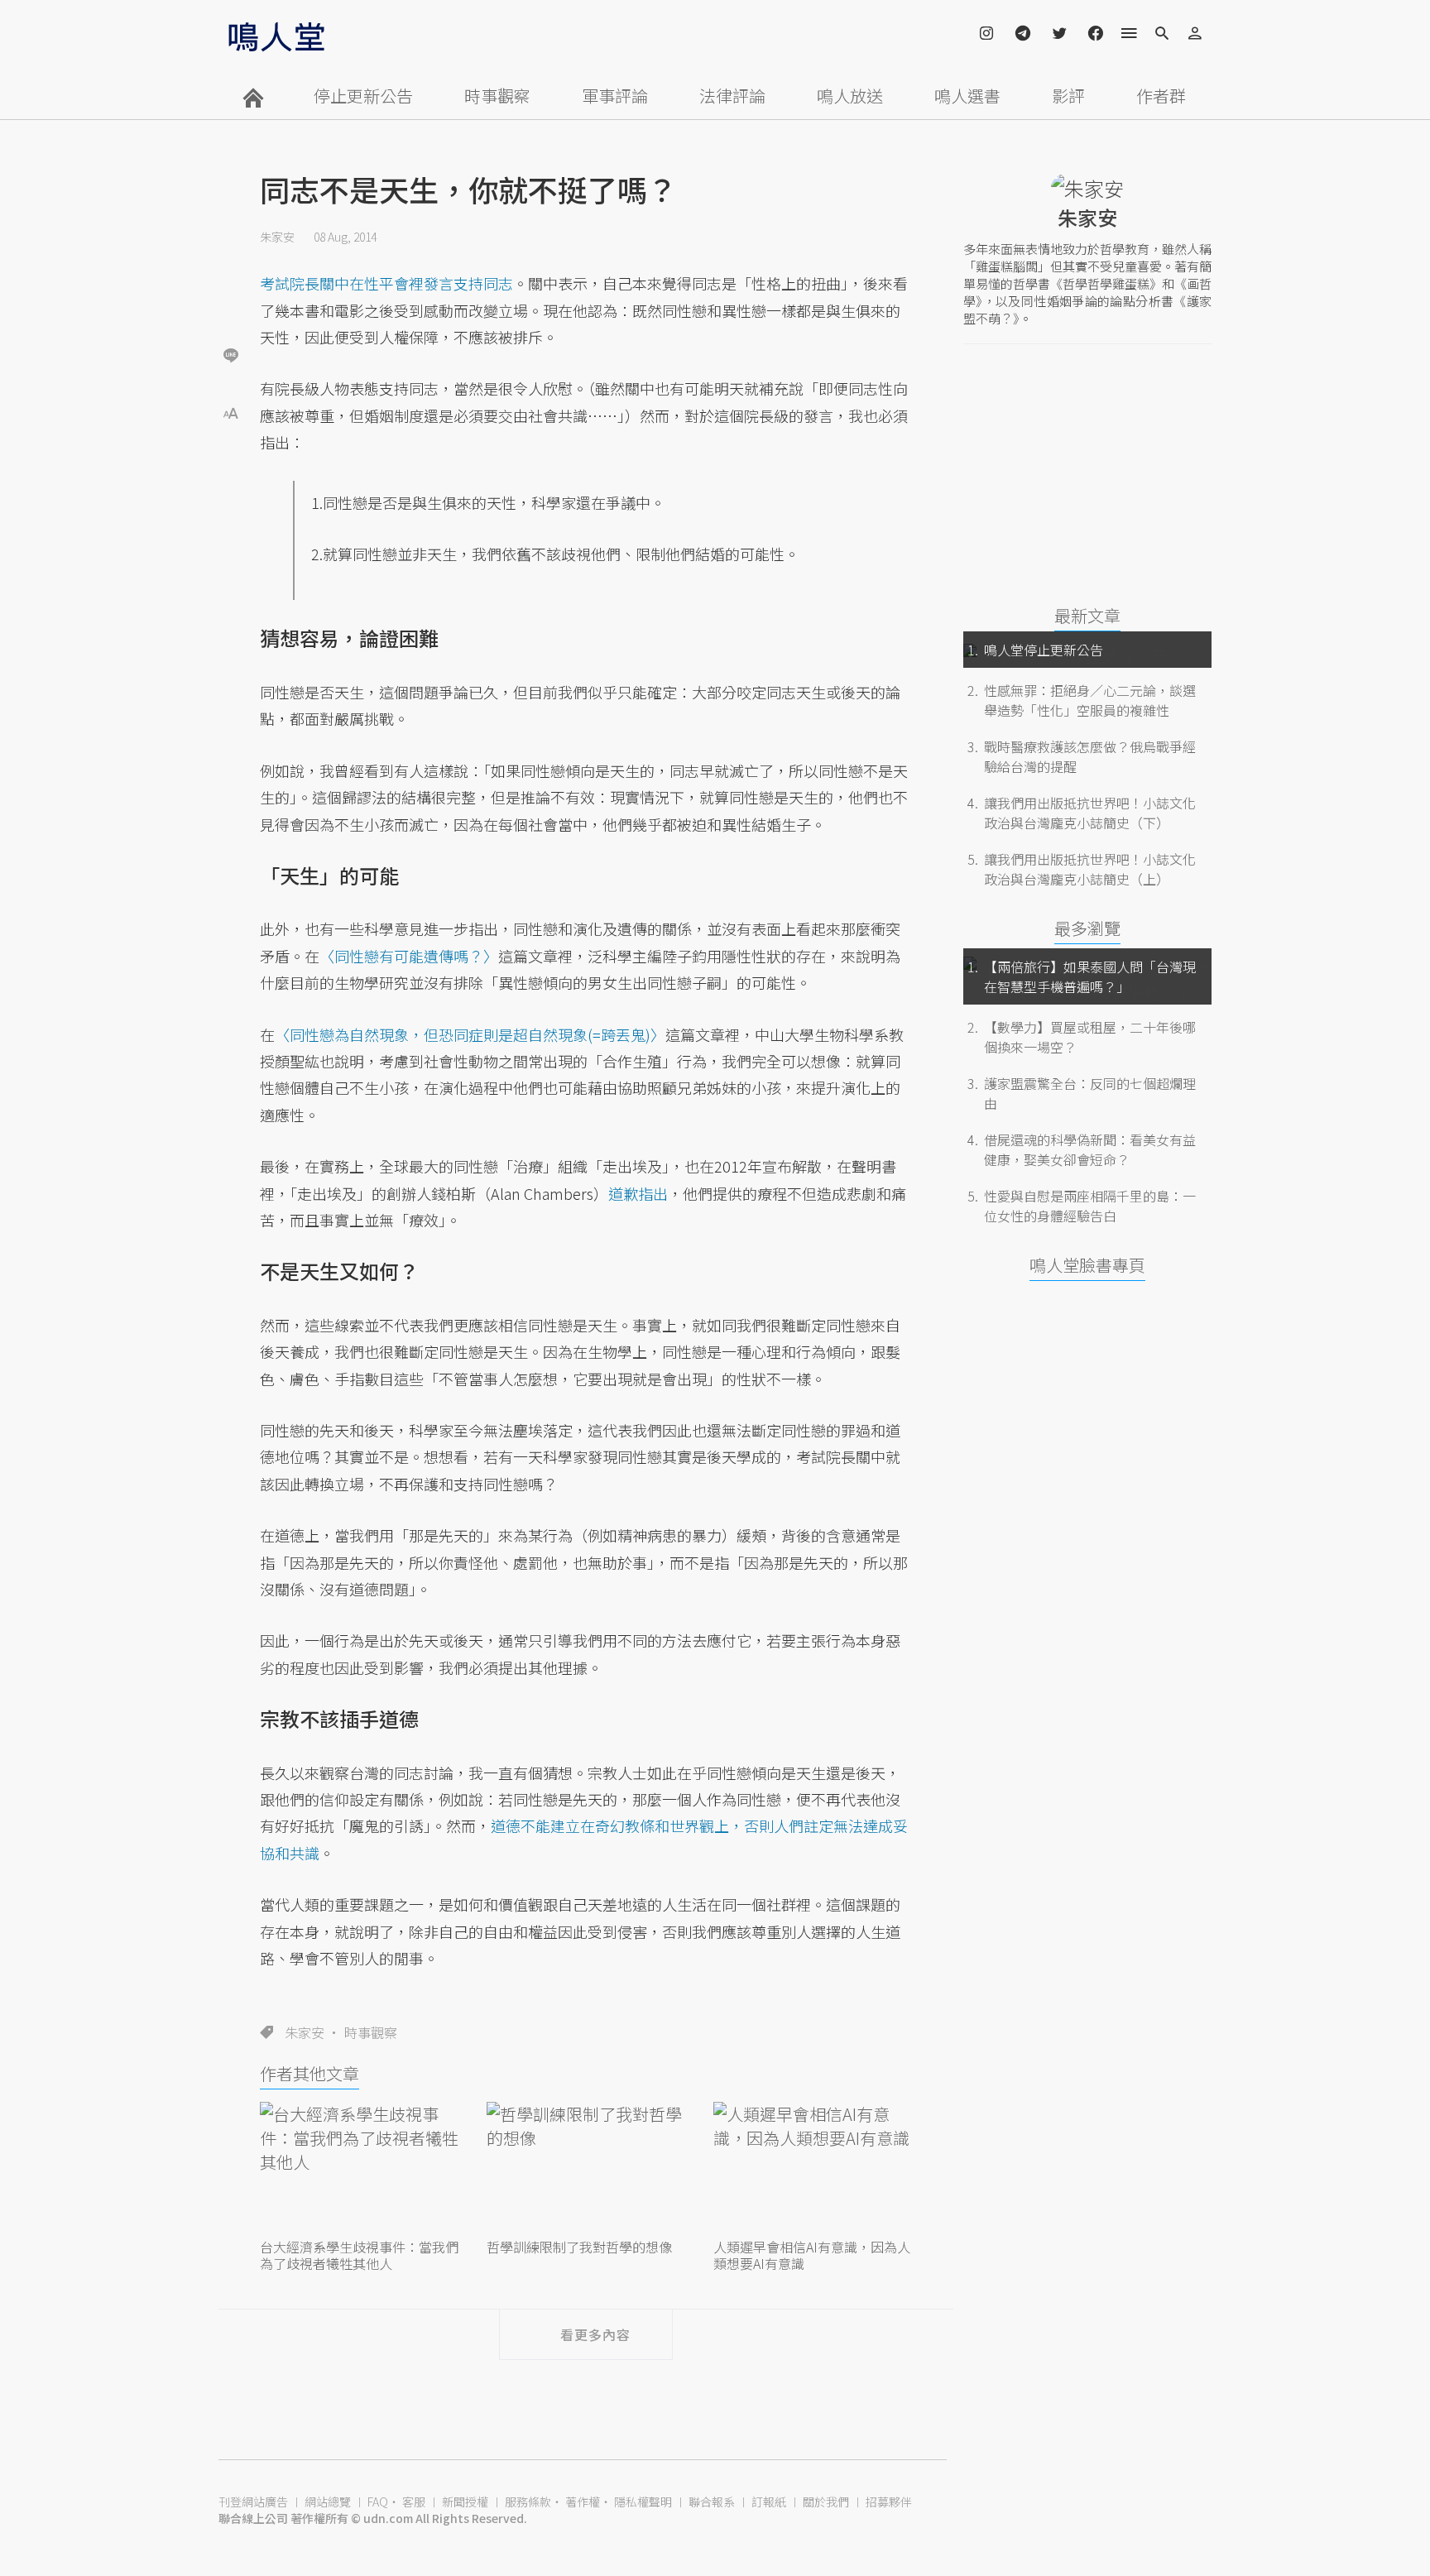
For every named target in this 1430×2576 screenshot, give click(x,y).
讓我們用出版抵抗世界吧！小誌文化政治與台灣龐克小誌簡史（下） (1090, 813)
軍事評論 (615, 96)
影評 (1068, 96)
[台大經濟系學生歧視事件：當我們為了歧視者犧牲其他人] (359, 2168)
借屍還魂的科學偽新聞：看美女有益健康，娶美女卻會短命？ (1090, 1149)
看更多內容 (595, 2334)
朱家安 (277, 237)
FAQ (378, 2502)
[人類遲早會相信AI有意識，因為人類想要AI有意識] (813, 2168)
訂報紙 (769, 2502)
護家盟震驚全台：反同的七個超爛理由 (1090, 1093)
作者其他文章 (310, 2073)
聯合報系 (712, 2502)
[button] (231, 412)
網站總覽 (328, 2502)
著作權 (583, 2502)
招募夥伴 (889, 2502)
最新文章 (1087, 615)
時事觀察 (497, 96)
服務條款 (528, 2502)
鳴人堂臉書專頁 (1087, 1265)
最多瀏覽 (1087, 928)
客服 (414, 2502)
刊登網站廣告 (253, 2502)
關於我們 (826, 2502)
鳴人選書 (967, 96)
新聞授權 (465, 2502)
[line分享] (231, 355)
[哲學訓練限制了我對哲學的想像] (586, 2168)
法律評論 (732, 96)
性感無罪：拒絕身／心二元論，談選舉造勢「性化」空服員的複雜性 (1090, 700)
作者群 (1161, 96)
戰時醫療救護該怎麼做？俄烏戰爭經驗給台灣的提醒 (1090, 756)
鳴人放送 (850, 96)
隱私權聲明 (643, 2502)
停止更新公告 (363, 96)
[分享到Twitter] (231, 301)
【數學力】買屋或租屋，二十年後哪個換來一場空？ (1090, 1037)
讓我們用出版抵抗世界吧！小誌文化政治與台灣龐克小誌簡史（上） (1090, 869)
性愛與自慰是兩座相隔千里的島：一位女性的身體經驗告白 (1090, 1206)
